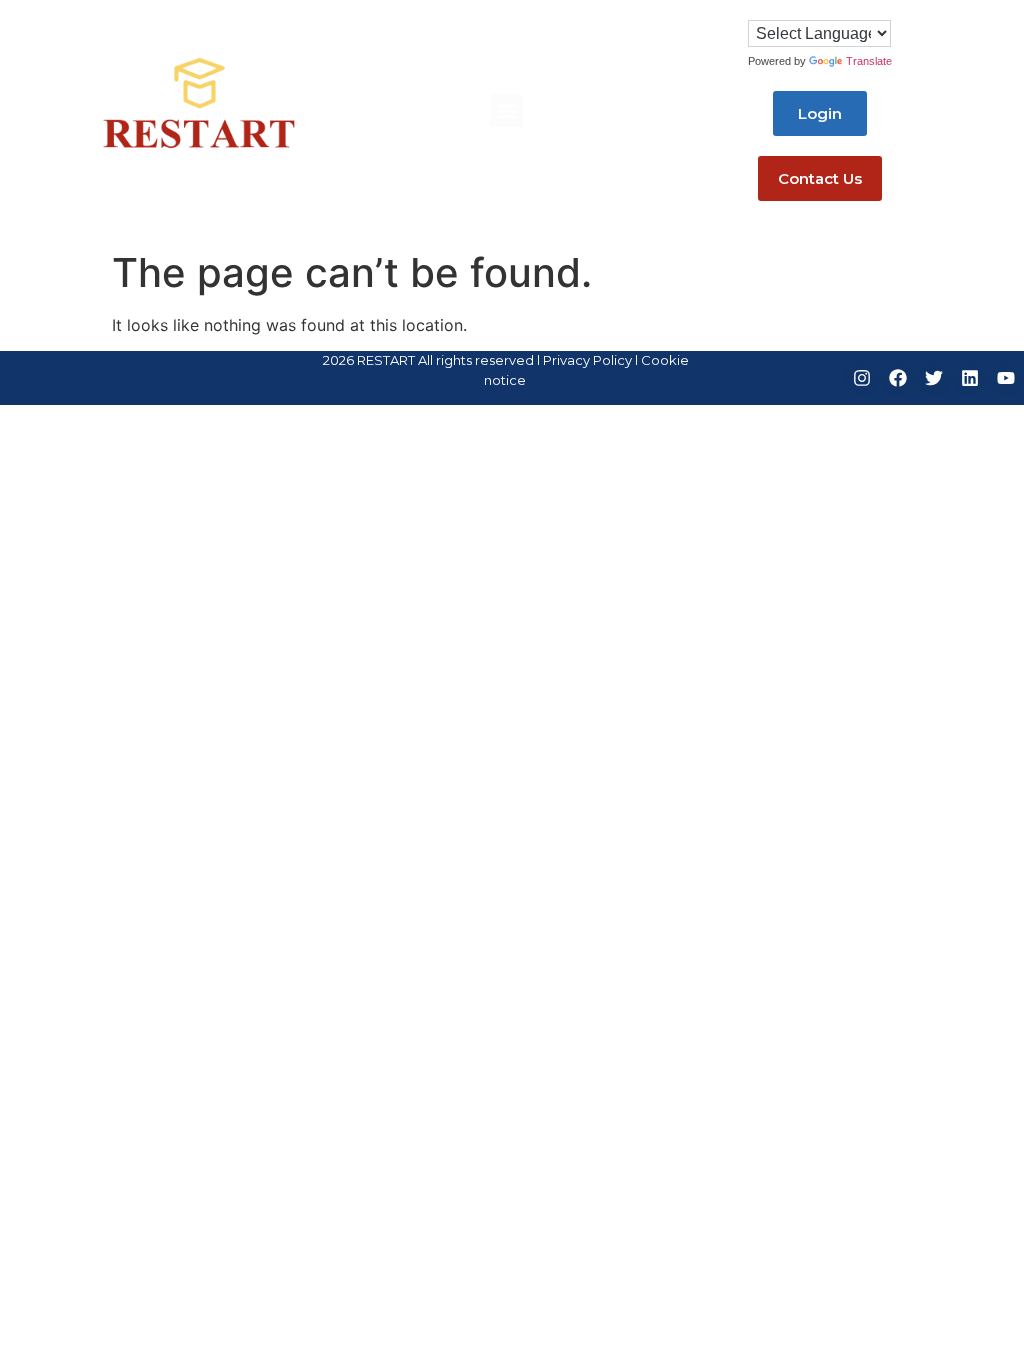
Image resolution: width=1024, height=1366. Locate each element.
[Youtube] (1006, 378)
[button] (506, 110)
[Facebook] (898, 378)
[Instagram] (862, 378)
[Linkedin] (970, 378)
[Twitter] (934, 378)
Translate (869, 61)
